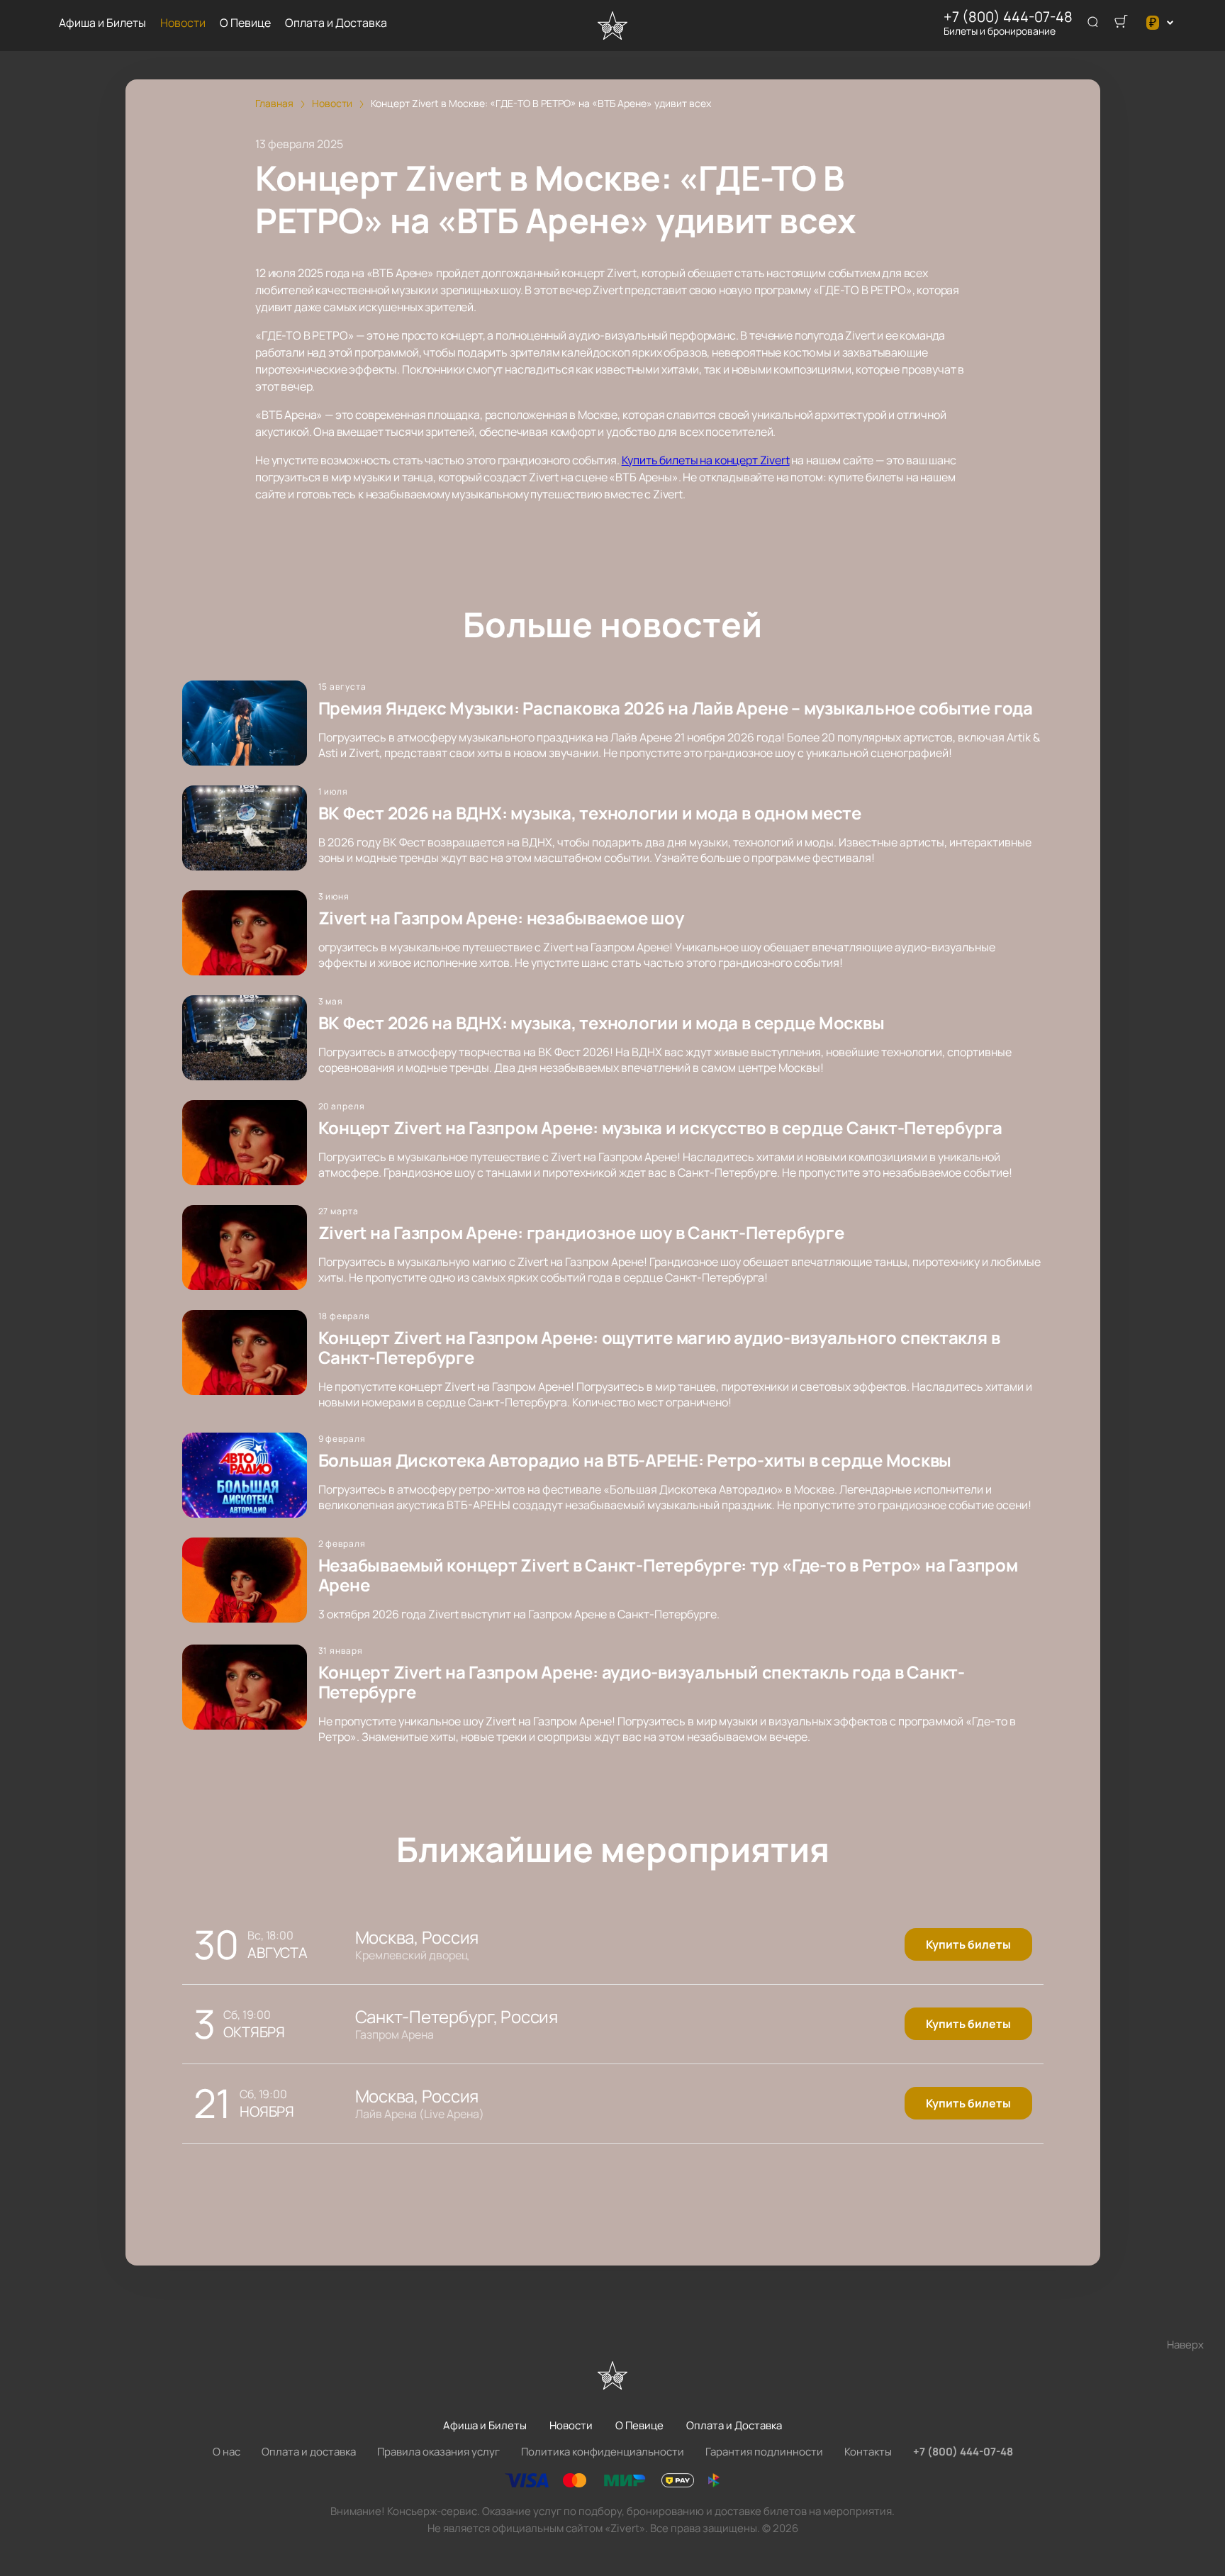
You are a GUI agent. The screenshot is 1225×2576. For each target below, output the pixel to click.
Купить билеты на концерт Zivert (706, 460)
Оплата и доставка (309, 2452)
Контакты (868, 2452)
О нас (226, 2452)
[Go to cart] (1121, 23)
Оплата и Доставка (336, 23)
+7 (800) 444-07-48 (1008, 17)
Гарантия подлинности (764, 2452)
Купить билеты (968, 1944)
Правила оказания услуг (438, 2452)
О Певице (245, 23)
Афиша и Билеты (102, 23)
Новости (183, 23)
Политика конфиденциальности (603, 2452)
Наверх (1185, 2345)
